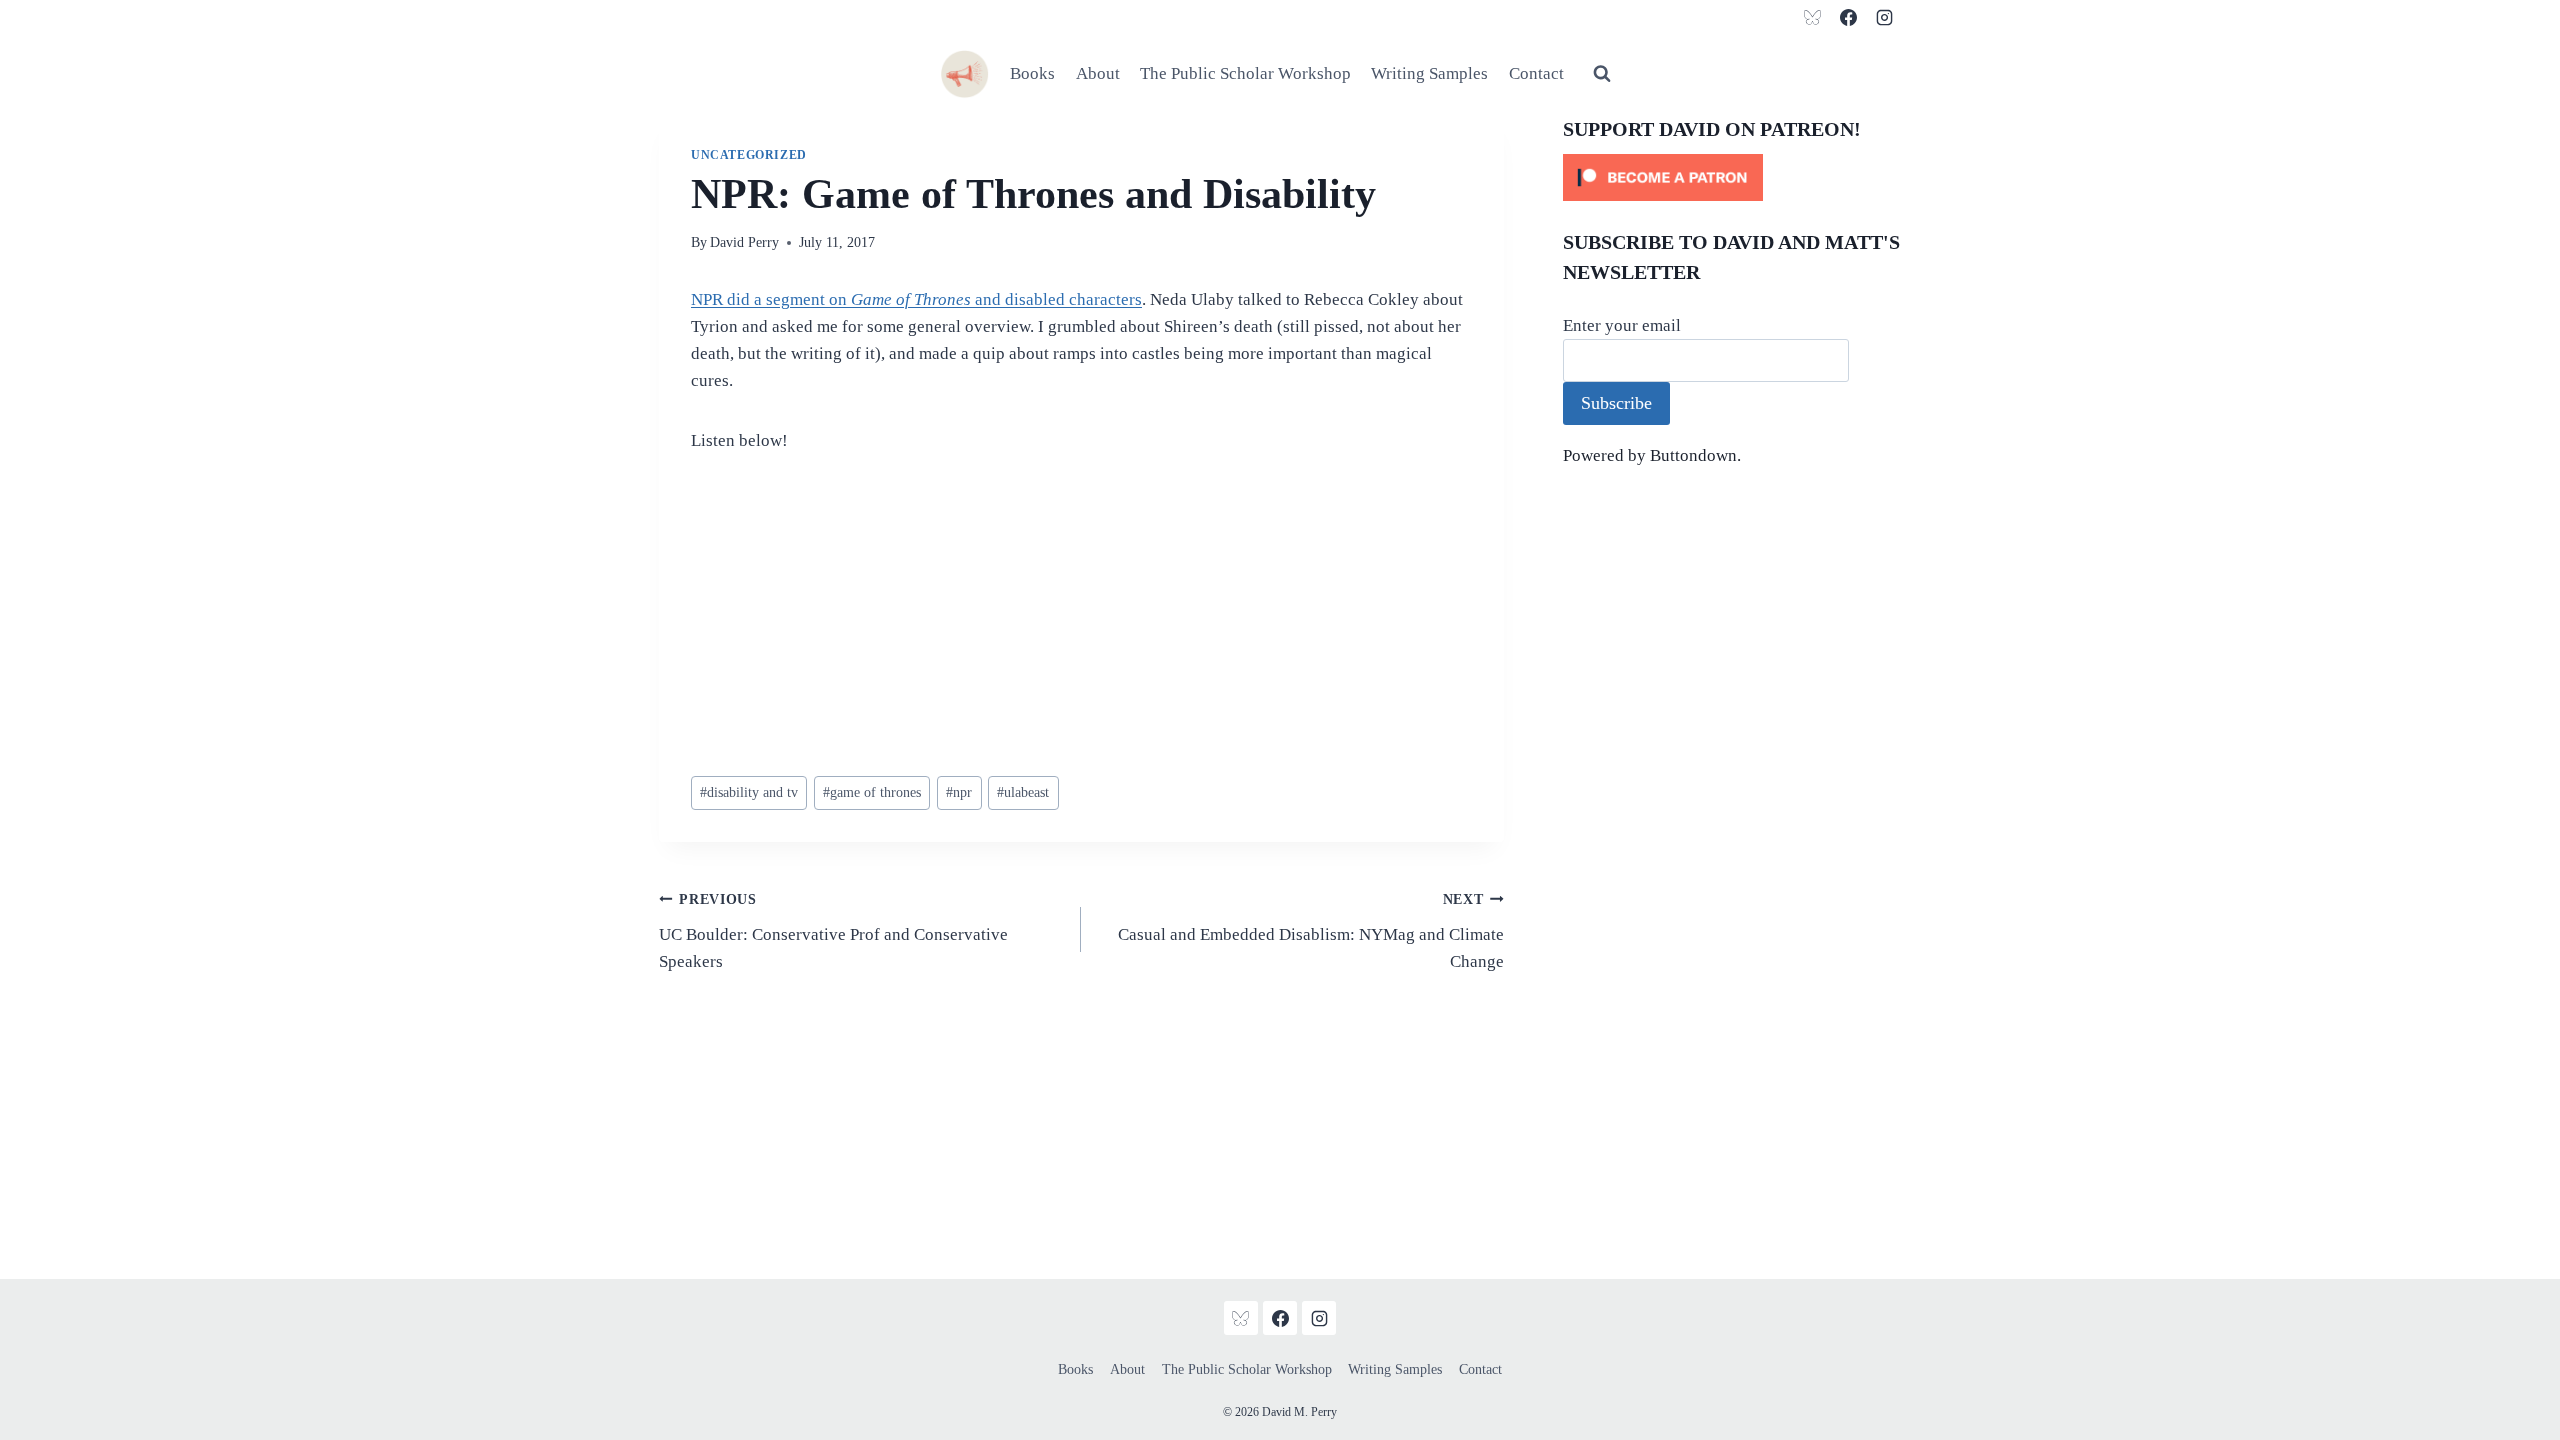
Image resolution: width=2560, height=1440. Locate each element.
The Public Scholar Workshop (1245, 73)
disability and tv (749, 792)
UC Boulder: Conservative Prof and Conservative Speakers (833, 931)
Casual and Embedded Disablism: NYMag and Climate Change (1310, 931)
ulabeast (1023, 792)
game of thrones (872, 792)
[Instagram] (1884, 17)
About (1098, 73)
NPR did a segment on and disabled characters (916, 299)
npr (959, 792)
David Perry (744, 242)
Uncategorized (749, 155)
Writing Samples (1429, 73)
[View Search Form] (1602, 74)
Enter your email (1622, 325)
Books (1032, 73)
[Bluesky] (1813, 17)
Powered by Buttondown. (1652, 455)
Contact (1536, 73)
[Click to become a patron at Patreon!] (1732, 177)
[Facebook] (1848, 17)
